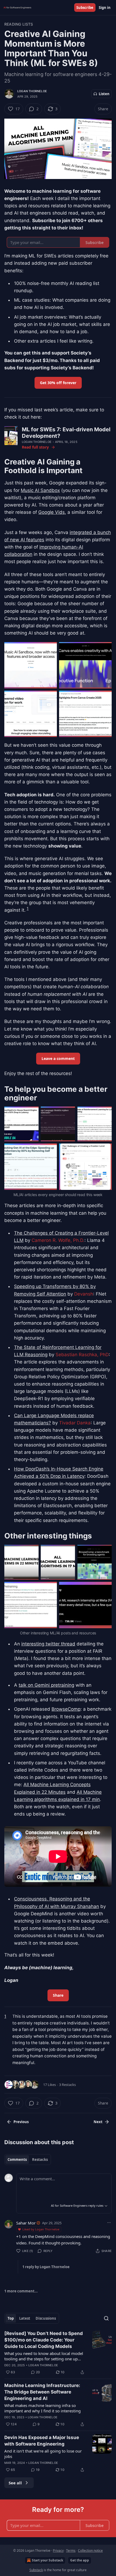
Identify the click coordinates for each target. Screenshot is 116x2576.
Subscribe (85, 8)
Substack (36, 2570)
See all (15, 2483)
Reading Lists (19, 24)
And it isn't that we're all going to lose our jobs (43, 2454)
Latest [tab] (25, 2318)
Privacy (58, 2551)
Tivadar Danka (75, 1423)
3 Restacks (67, 2085)
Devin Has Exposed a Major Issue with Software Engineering (42, 2441)
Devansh (84, 1294)
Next (98, 2122)
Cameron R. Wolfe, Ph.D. (58, 1240)
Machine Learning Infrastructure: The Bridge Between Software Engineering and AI (42, 2392)
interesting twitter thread (48, 1644)
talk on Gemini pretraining (46, 1685)
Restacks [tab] (40, 2160)
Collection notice (90, 2551)
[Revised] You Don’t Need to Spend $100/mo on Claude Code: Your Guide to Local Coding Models (44, 2340)
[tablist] (28, 2160)
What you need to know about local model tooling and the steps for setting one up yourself (44, 2356)
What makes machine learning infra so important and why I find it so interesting (42, 2408)
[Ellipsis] (109, 2223)
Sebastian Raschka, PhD (82, 1355)
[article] (58, 2353)
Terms (71, 2551)
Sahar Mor (26, 2223)
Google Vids (52, 512)
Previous (21, 2122)
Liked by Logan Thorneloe (41, 2229)
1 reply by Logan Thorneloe (46, 2267)
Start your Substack (47, 2560)
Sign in (105, 8)
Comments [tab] (17, 2160)
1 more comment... (21, 2291)
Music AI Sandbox (40, 490)
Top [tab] (11, 2318)
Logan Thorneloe (32, 91)
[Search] (106, 2318)
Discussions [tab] (46, 2318)
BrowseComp (66, 1709)
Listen (104, 94)
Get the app (80, 2560)
